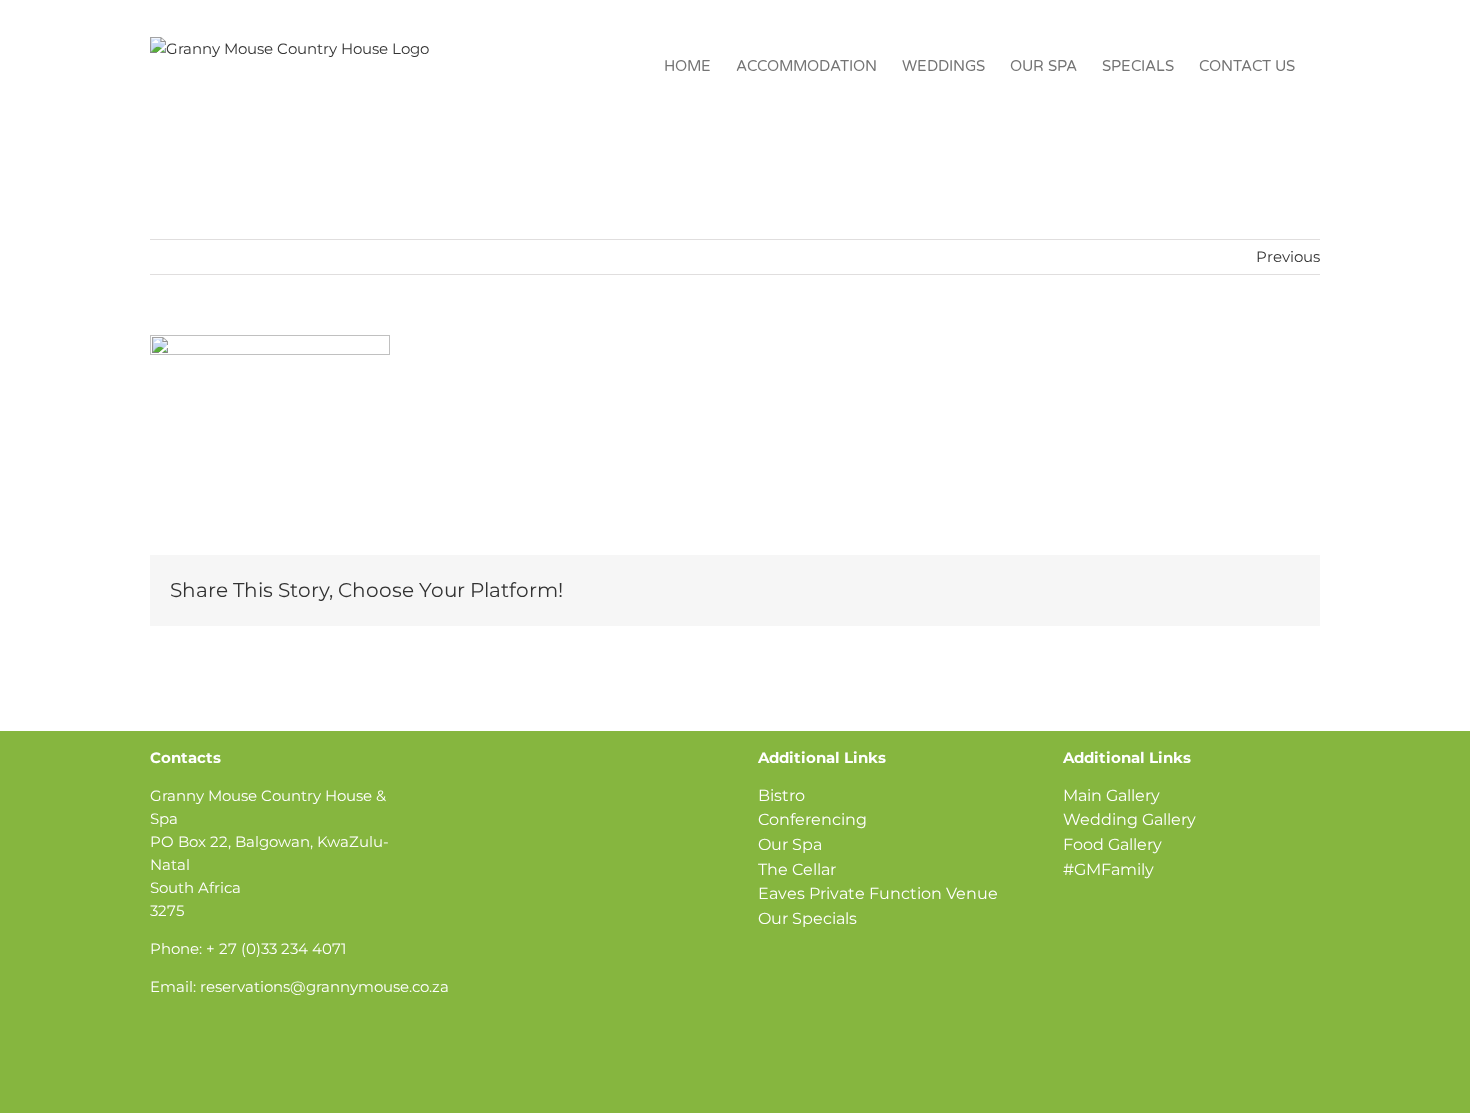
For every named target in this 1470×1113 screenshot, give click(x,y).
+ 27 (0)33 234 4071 (276, 948)
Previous (1288, 256)
